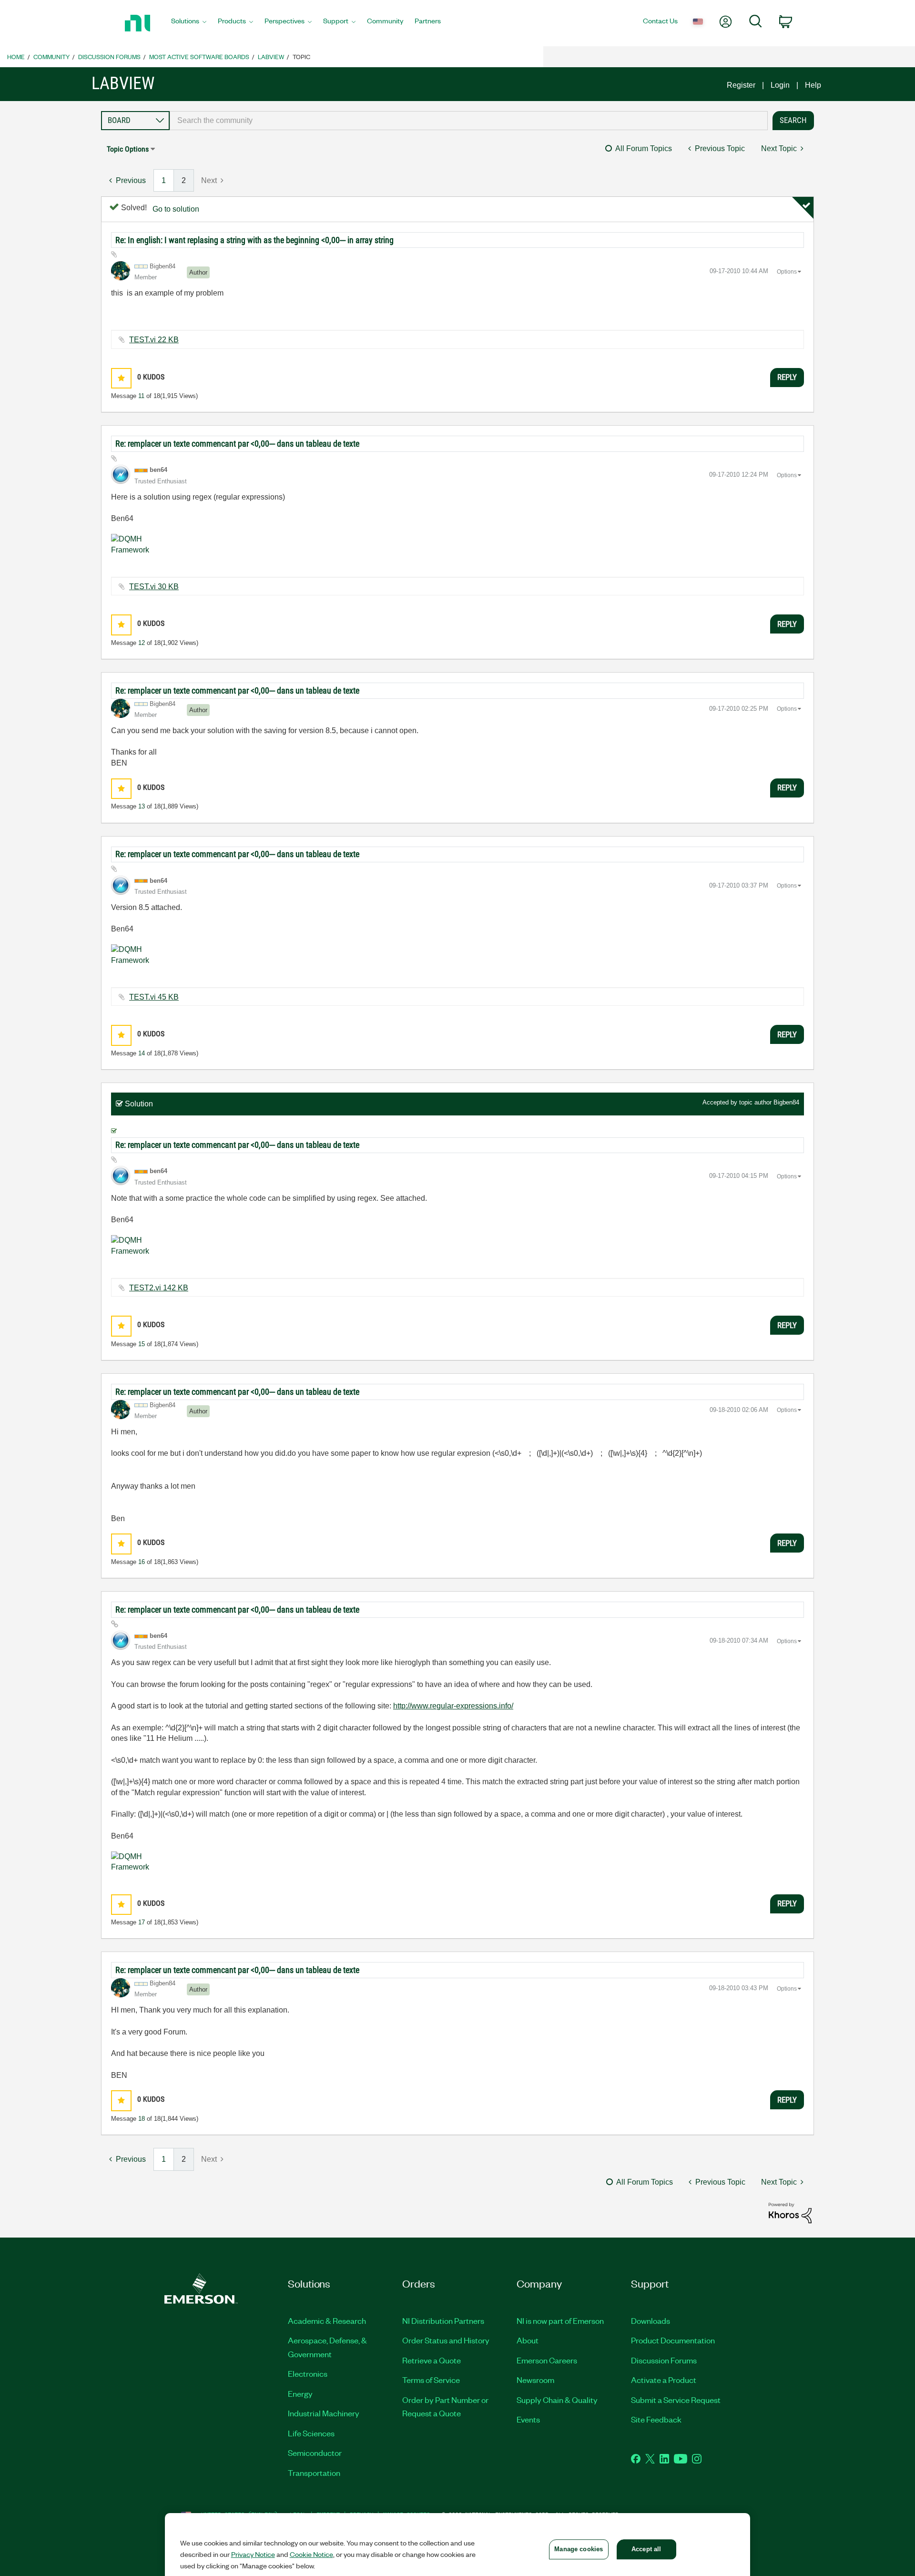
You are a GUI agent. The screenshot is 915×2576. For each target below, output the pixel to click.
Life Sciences (311, 2433)
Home (16, 56)
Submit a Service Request (676, 2400)
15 (142, 1344)
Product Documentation (673, 2340)
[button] (121, 378)
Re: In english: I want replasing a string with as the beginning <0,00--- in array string (254, 240)
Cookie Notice (311, 2554)
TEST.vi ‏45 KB (154, 997)
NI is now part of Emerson (560, 2320)
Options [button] (787, 272)
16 (142, 1562)
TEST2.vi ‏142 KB (159, 1288)
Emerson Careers (547, 2360)
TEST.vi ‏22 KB (154, 340)
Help (813, 85)
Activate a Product (664, 2380)
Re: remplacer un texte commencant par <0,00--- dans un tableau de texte (237, 444)
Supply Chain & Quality (557, 2400)
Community (51, 56)
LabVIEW (271, 56)
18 (142, 2119)
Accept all (646, 2549)
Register (741, 85)
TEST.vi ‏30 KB (154, 587)
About (528, 2340)
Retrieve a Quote (432, 2360)
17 (142, 1922)
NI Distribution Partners (443, 2320)
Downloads (651, 2320)
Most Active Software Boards (199, 56)
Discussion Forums (109, 56)
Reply (787, 377)
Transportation (314, 2473)
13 (142, 806)
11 (141, 396)
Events (528, 2419)
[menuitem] (189, 23)
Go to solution (176, 209)
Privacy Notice (253, 2554)
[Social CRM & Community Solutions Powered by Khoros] (790, 2212)
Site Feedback (656, 2419)
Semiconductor (315, 2453)
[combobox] (469, 121)
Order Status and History (446, 2340)
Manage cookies (579, 2549)
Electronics (308, 2373)
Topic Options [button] (128, 149)
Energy (300, 2393)
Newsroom (535, 2380)
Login (780, 85)
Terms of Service (431, 2380)
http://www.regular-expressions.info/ (453, 1706)
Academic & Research (327, 2320)
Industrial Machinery (324, 2413)
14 (142, 1053)
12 (142, 643)
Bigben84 (786, 1102)
